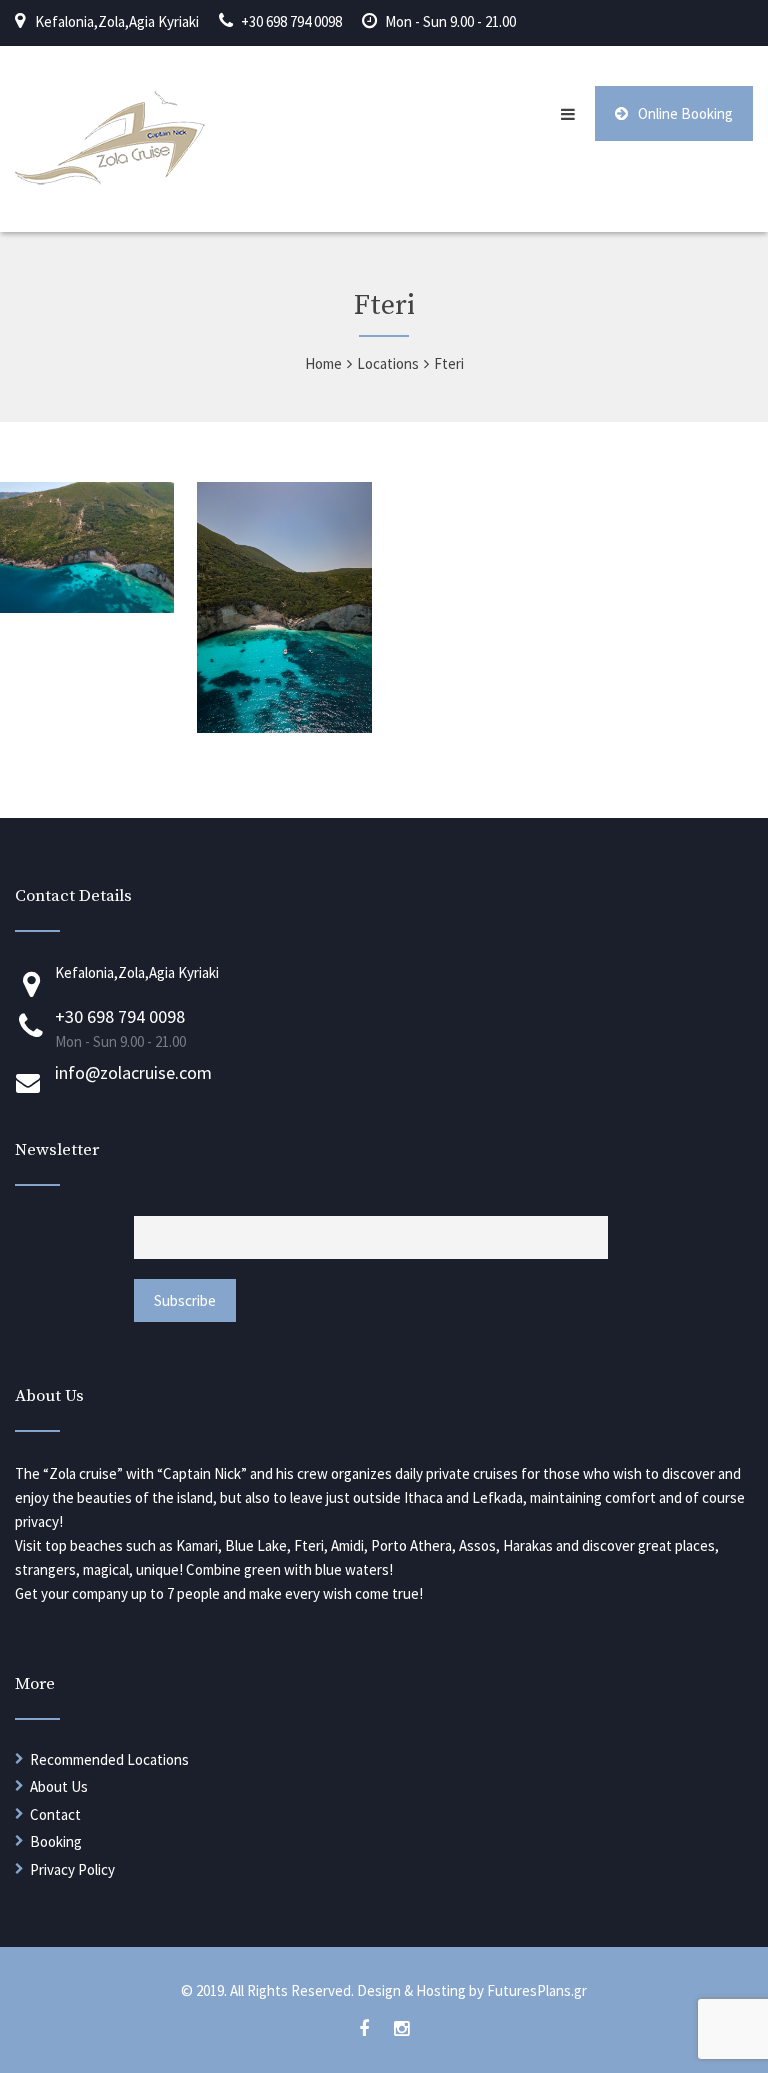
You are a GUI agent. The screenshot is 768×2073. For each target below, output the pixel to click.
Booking (56, 1841)
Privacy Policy (72, 1869)
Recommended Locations (109, 1759)
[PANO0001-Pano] (284, 727)
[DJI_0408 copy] (87, 607)
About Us (59, 1786)
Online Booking (685, 113)
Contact (55, 1814)
